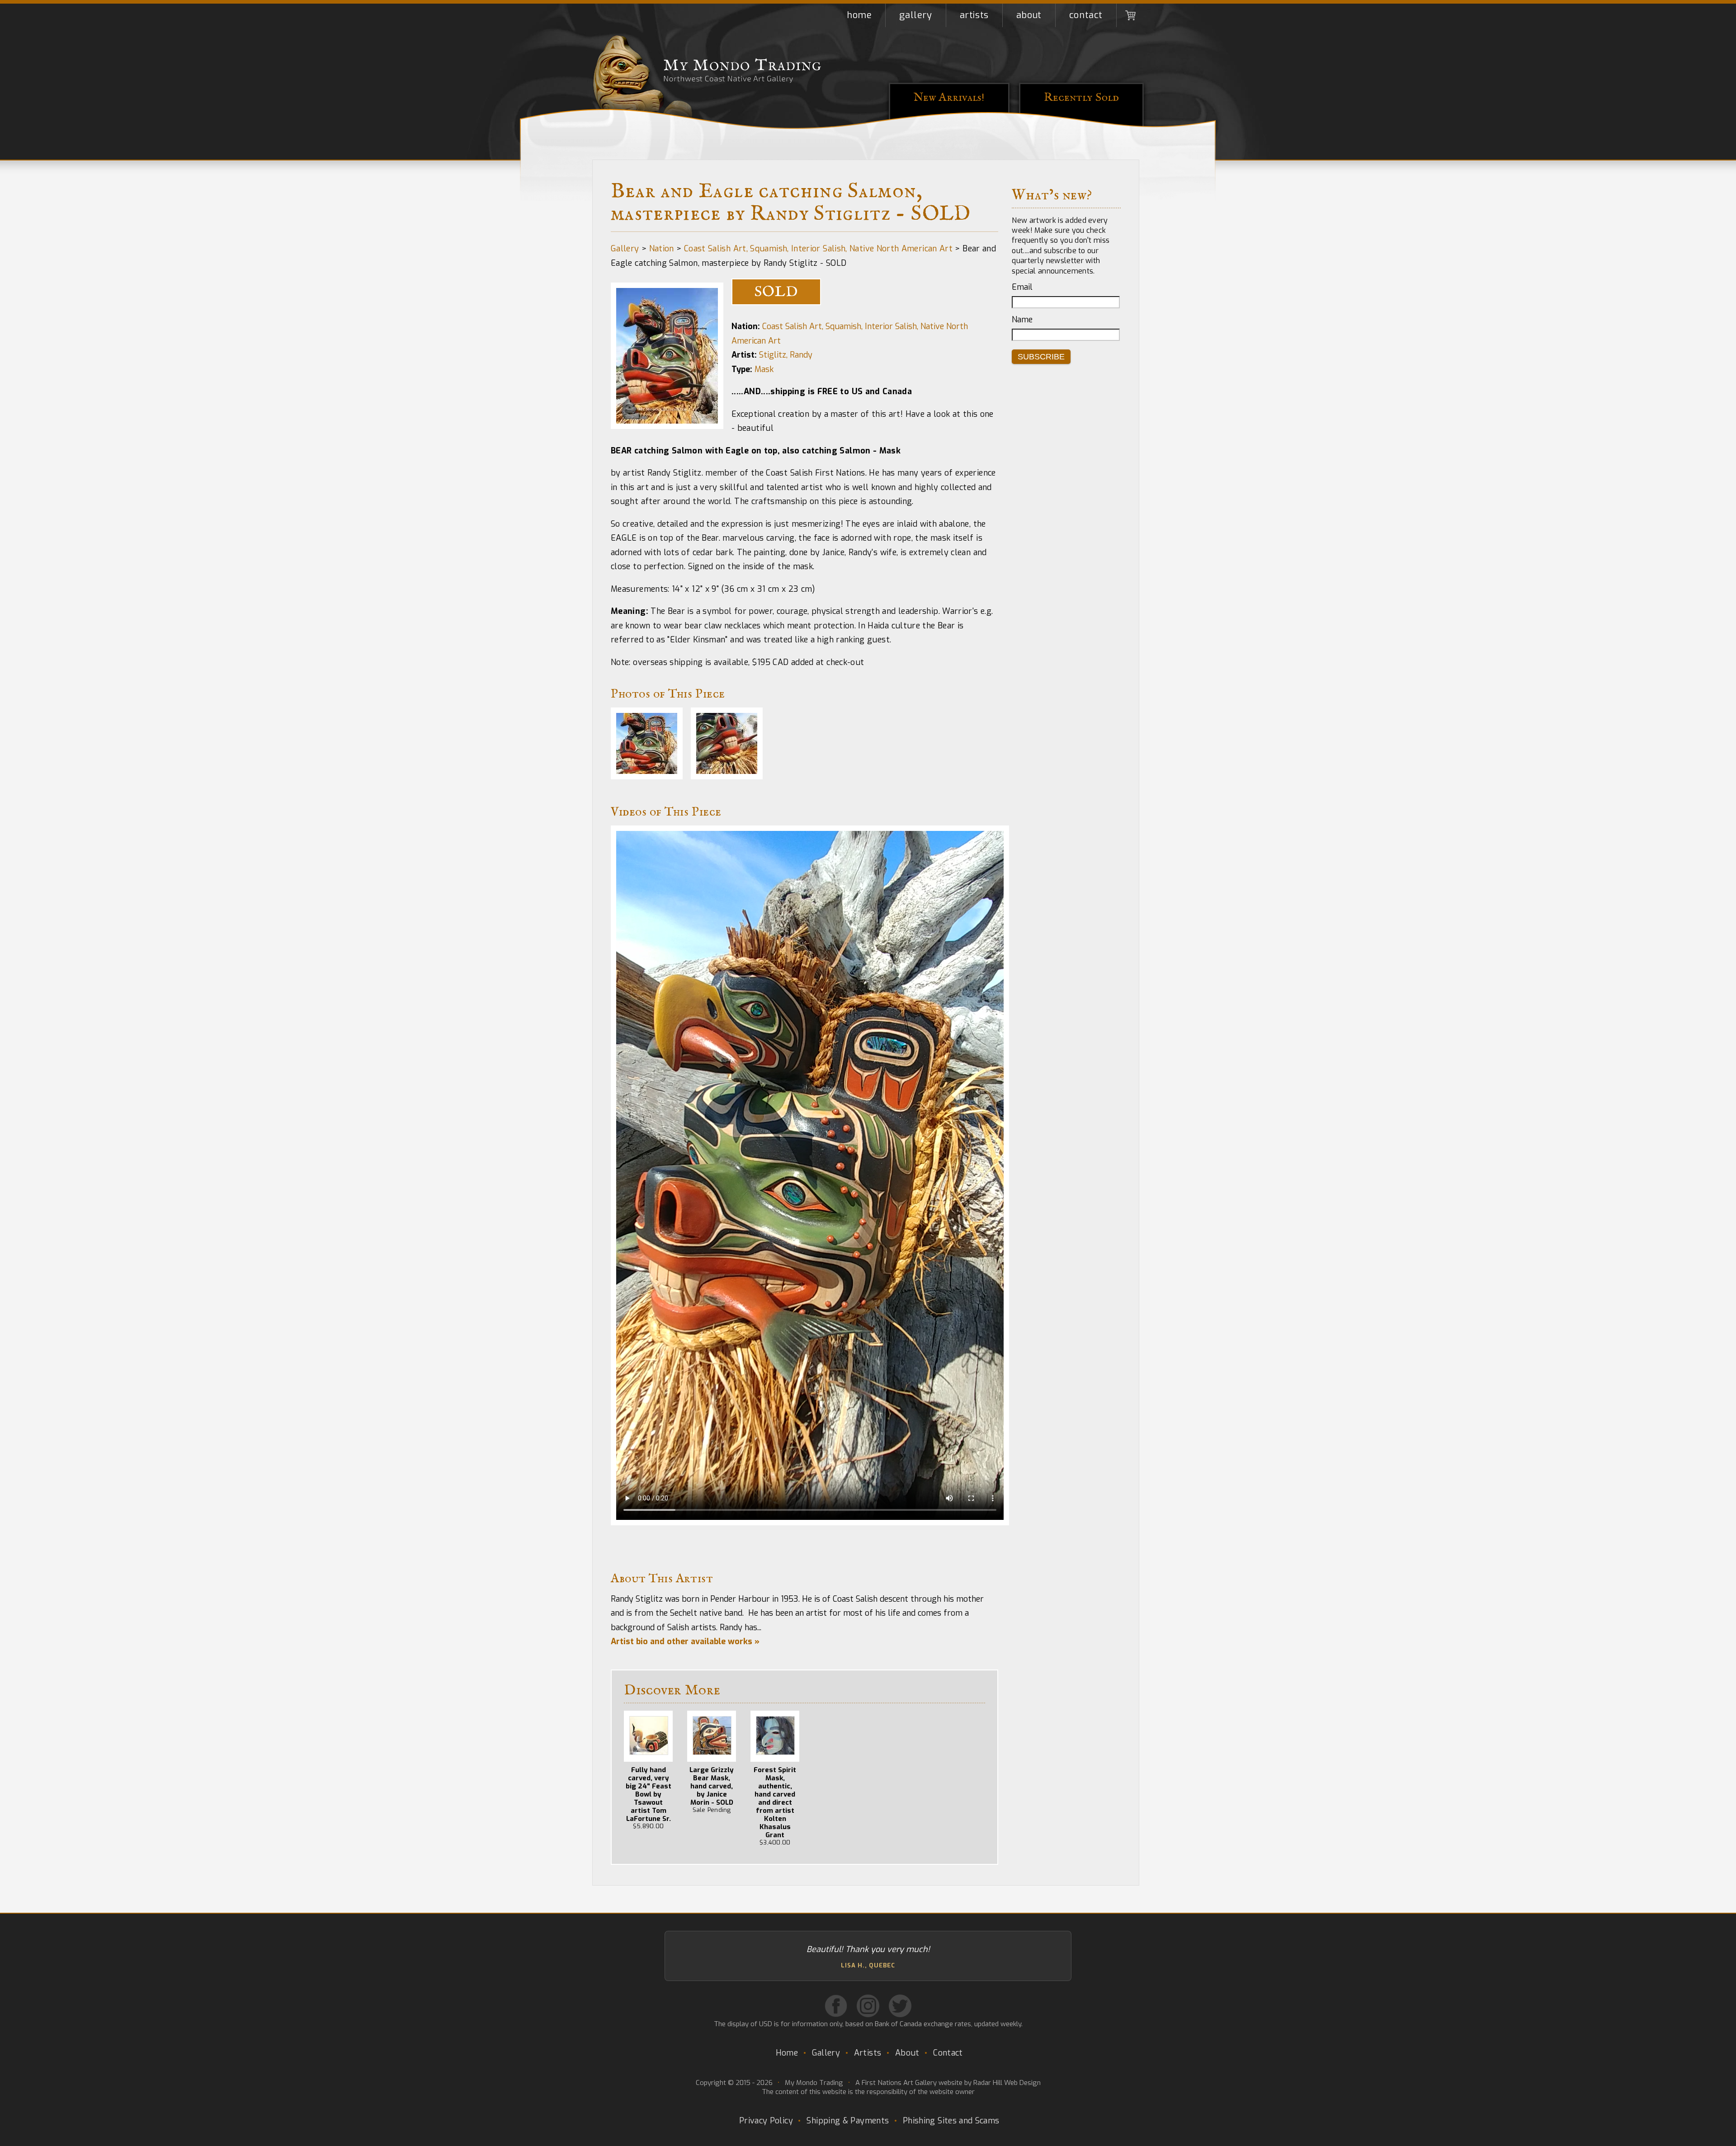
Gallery (915, 15)
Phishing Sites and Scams (951, 2121)
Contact (1086, 15)
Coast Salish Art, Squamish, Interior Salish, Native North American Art (818, 249)
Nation (662, 249)
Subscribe (1041, 357)
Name (1022, 320)
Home (859, 15)
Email (1022, 287)
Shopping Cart (1130, 15)
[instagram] (868, 2006)
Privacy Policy (766, 2121)
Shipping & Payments (848, 2121)
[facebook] (836, 2006)
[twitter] (900, 2006)
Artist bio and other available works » (685, 1641)
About (1029, 15)
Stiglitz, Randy (786, 355)
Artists (974, 15)
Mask (764, 369)
